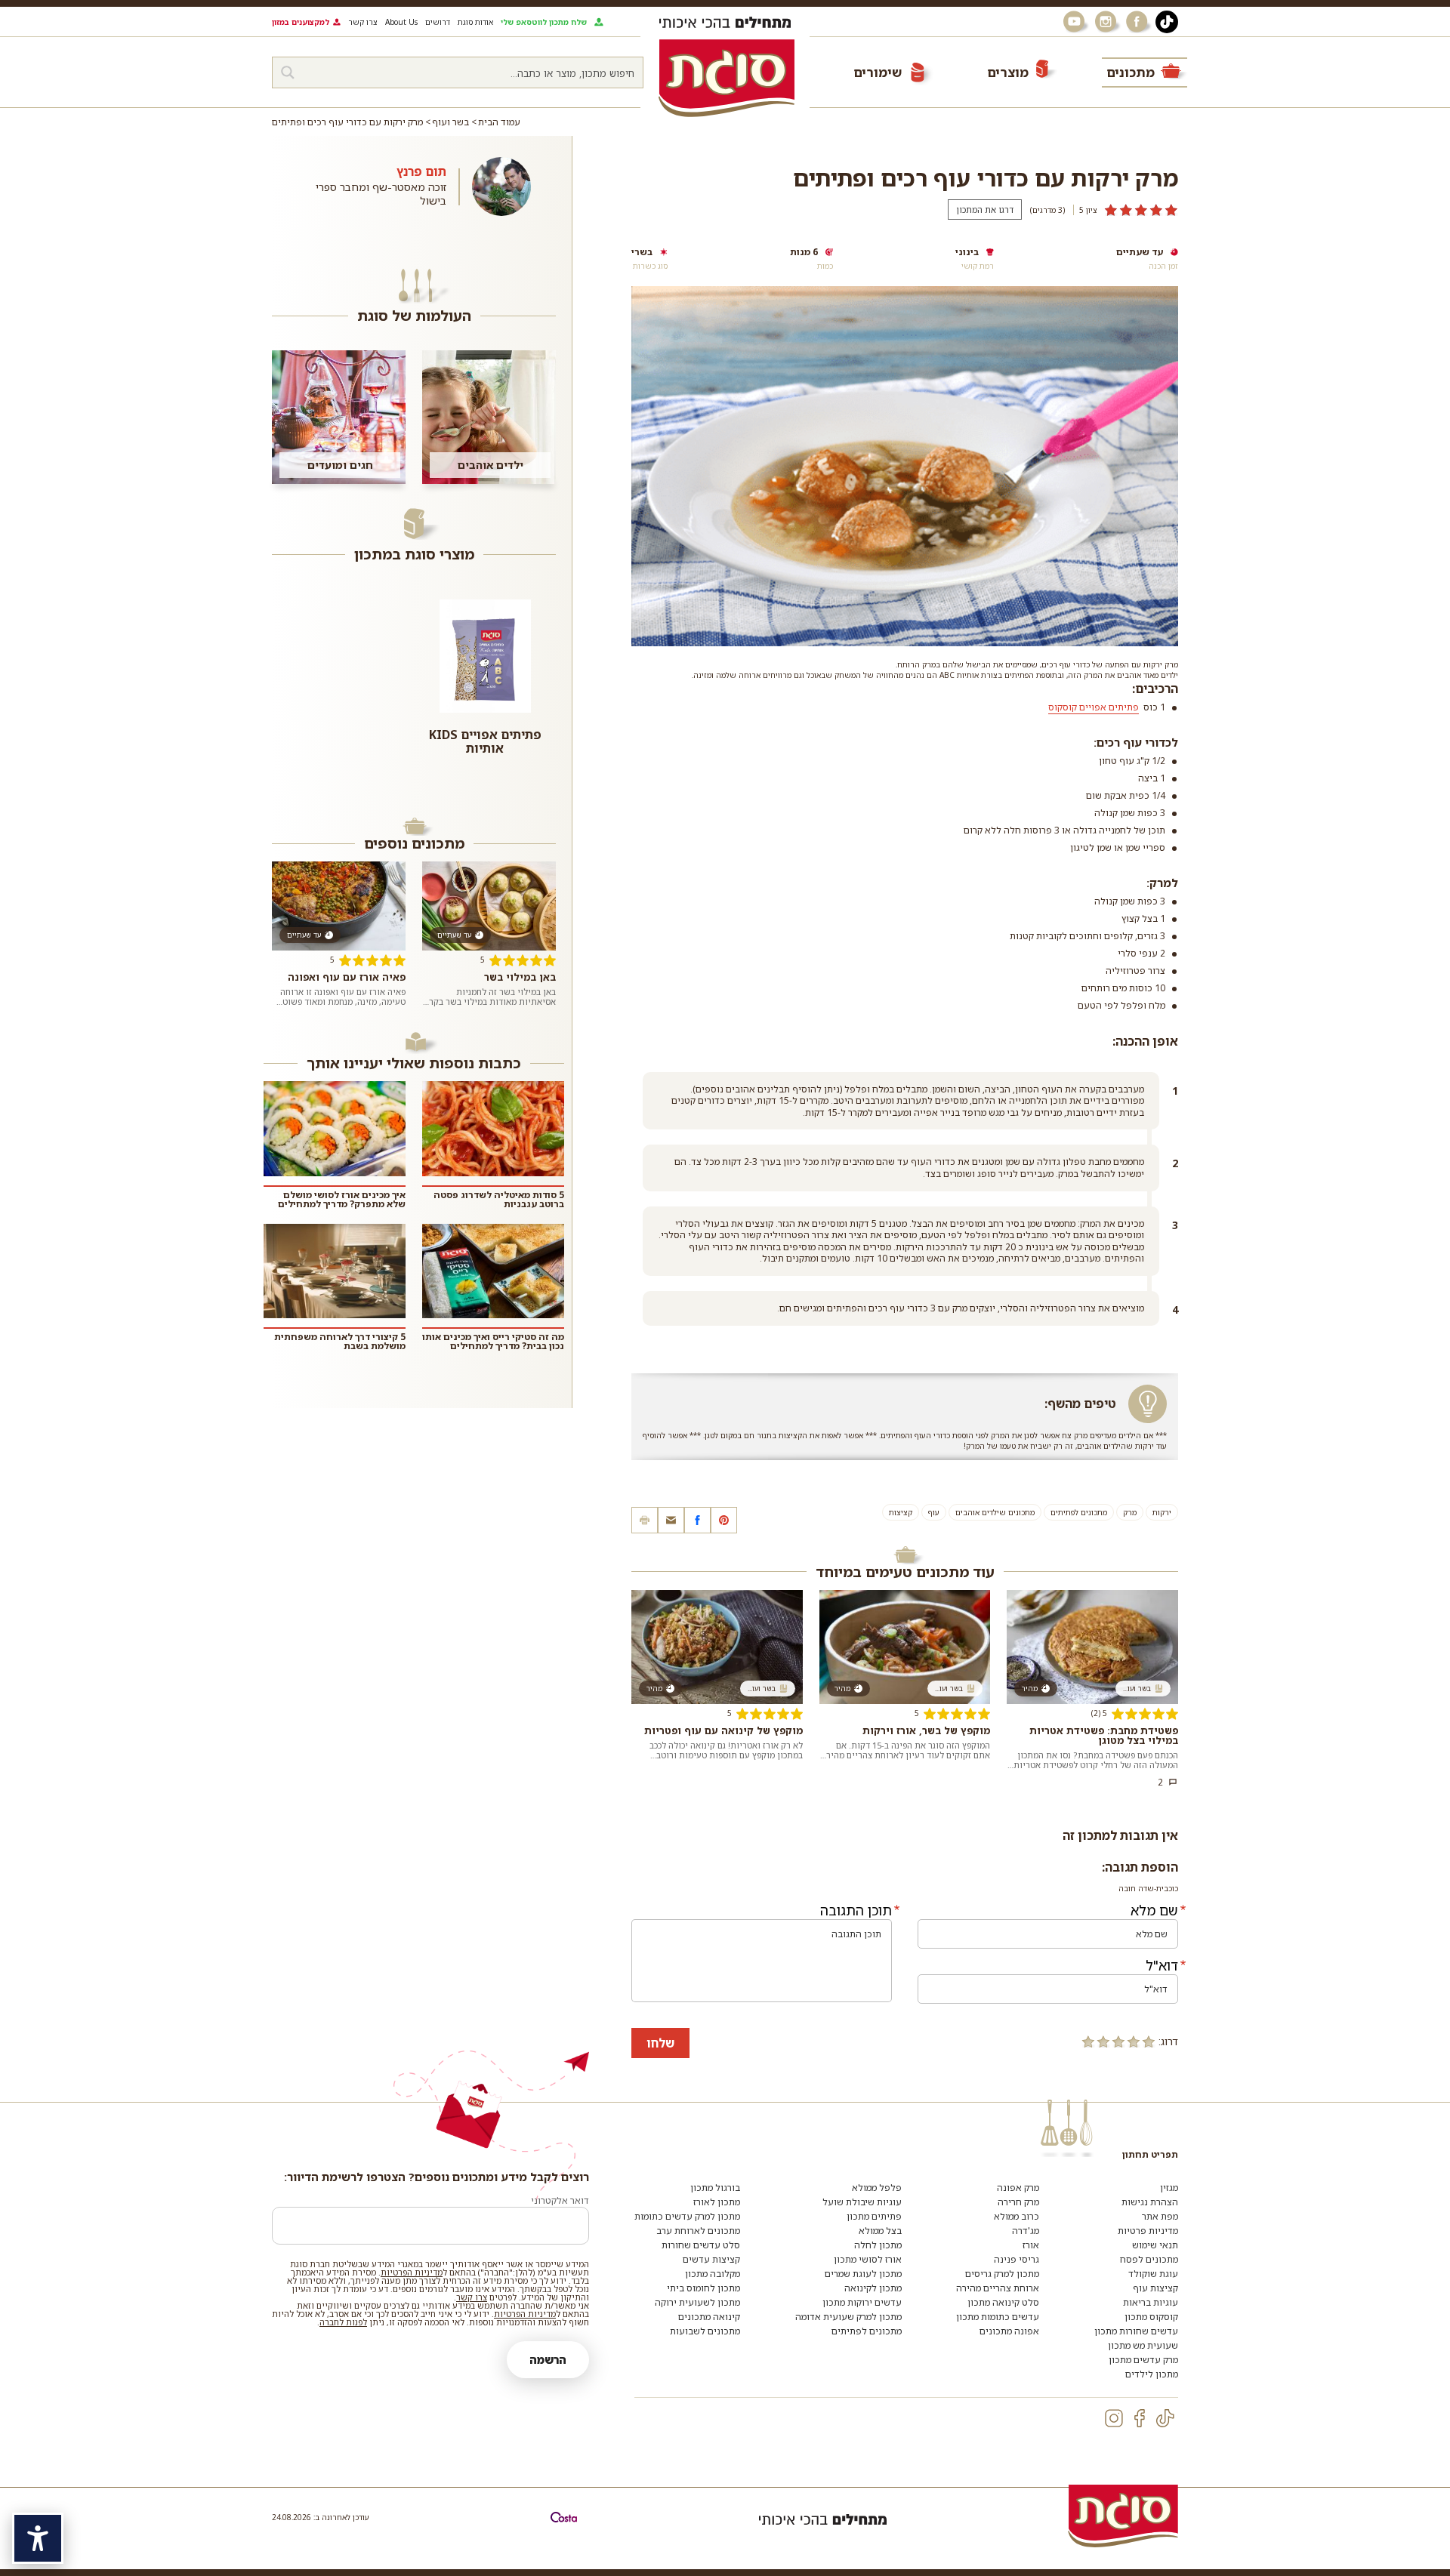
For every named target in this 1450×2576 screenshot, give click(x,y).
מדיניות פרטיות (1148, 2231)
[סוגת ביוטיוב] (1075, 22)
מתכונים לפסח (1149, 2259)
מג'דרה (1026, 2231)
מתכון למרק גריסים (1002, 2274)
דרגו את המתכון (985, 210)
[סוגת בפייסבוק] (1139, 22)
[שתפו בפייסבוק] (697, 1520)
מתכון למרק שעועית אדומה (848, 2317)
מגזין (1169, 2188)
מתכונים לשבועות (705, 2331)
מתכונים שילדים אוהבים (995, 1512)
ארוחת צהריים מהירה (998, 2288)
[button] (671, 1520)
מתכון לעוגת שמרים (863, 2274)
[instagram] (1114, 2418)
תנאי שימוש (1155, 2245)
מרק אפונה (1018, 2188)
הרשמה (548, 2360)
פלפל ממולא (877, 2188)
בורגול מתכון (715, 2188)
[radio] (1149, 2041)
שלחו (660, 2043)
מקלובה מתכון (713, 2274)
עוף (934, 1512)
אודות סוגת (475, 22)
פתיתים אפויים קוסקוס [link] (1094, 707)
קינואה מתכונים (709, 2317)
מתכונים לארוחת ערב (698, 2231)
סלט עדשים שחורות (701, 2245)
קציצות (901, 1512)
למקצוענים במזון (301, 22)
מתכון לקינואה (873, 2288)
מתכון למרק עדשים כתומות (687, 2216)
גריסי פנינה (1017, 2259)
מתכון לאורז (717, 2202)
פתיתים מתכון (874, 2216)
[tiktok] (1165, 2418)
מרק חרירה (1018, 2202)
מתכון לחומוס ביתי (703, 2288)
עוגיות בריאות (1151, 2302)
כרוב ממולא (1017, 2216)
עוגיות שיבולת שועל (862, 2202)
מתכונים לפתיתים (1079, 1512)
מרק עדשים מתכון (1143, 2360)
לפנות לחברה (343, 2322)
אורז (1031, 2245)
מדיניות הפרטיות (412, 2272)
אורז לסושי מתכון (868, 2259)
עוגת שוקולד (1153, 2274)
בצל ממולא (880, 2231)
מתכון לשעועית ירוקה (697, 2302)
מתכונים (1131, 72)
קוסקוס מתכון (1151, 2317)
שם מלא (1154, 1910)
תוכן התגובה (856, 1910)
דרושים (438, 22)
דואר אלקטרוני (560, 2200)
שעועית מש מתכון (1143, 2345)
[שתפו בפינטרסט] (724, 1520)
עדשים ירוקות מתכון (862, 2302)
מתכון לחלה (878, 2245)
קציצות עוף (1155, 2288)
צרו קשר (363, 22)
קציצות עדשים (711, 2259)
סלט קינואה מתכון (1003, 2302)
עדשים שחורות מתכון (1136, 2331)
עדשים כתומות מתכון (998, 2317)
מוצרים (1008, 72)
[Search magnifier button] (288, 72)
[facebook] (1140, 2418)
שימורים (878, 72)
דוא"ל (1162, 1965)
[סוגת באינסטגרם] (1107, 22)
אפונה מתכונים (1009, 2331)
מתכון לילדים (1152, 2374)
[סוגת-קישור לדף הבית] (727, 78)
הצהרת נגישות (1150, 2202)
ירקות (1162, 1512)
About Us (401, 22)
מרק (1130, 1512)
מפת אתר (1160, 2216)
